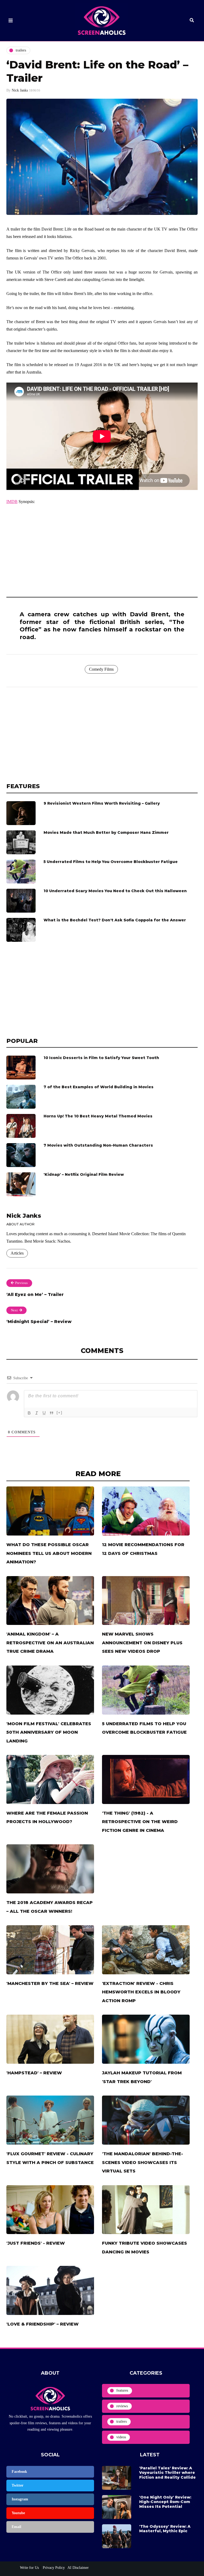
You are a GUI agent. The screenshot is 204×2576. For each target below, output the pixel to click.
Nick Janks (20, 90)
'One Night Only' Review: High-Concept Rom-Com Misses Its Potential (165, 2502)
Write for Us (29, 2568)
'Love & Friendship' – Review (42, 2324)
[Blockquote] (52, 1413)
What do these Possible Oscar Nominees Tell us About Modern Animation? (49, 1553)
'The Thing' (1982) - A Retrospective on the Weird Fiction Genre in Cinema (140, 1822)
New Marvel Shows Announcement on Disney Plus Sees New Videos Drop (142, 1643)
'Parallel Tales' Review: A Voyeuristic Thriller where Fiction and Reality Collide (167, 2473)
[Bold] (29, 1413)
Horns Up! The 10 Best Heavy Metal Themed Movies (98, 1116)
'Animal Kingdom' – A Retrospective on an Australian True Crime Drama (50, 1643)
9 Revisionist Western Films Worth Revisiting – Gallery (102, 803)
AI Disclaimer (78, 2568)
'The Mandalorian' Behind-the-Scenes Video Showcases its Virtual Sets (143, 2162)
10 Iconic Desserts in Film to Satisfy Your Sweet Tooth (101, 1058)
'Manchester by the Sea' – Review (50, 1983)
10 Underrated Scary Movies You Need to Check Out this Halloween (115, 891)
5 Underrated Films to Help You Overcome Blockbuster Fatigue (111, 862)
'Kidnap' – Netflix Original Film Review (84, 1174)
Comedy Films (101, 669)
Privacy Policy (53, 2568)
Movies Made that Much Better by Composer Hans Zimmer (106, 832)
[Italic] (37, 1413)
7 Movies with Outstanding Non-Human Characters (98, 1145)
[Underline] (44, 1413)
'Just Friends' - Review (36, 2243)
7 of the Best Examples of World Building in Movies (99, 1087)
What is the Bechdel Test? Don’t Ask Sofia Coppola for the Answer (115, 920)
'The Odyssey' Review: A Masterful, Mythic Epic (165, 2529)
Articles (17, 1253)
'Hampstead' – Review (34, 2073)
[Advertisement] (102, 549)
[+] (59, 1413)
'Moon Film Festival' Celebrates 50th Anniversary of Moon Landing (49, 1732)
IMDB (12, 502)
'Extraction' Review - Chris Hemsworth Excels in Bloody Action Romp (141, 1992)
